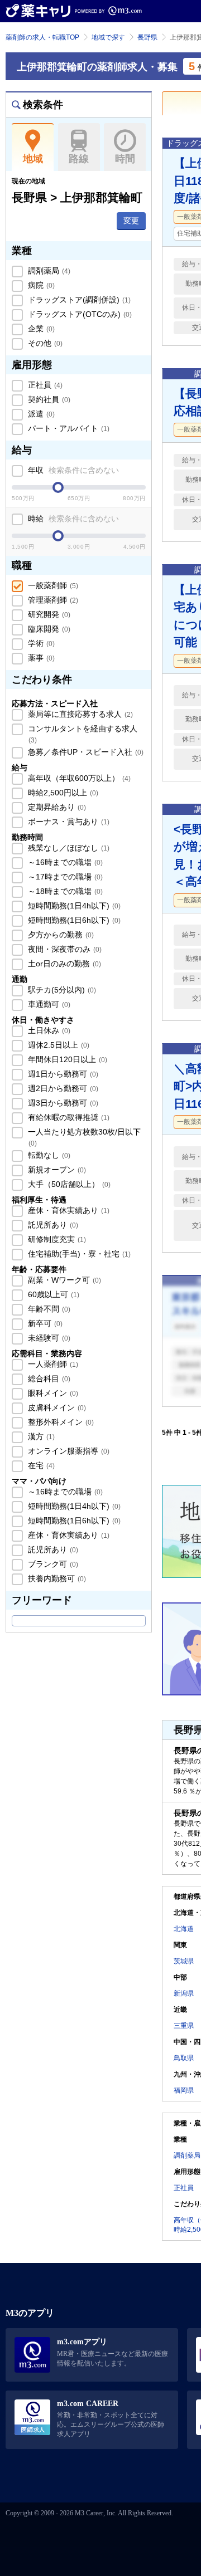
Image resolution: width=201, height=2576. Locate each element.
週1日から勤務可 (62, 1074)
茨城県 (184, 1961)
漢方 (40, 1436)
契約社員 (48, 399)
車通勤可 (48, 1004)
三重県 (184, 2026)
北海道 (184, 1929)
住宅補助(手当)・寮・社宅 (78, 1254)
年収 (72, 470)
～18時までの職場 (64, 891)
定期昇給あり (56, 807)
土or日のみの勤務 (63, 964)
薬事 (40, 658)
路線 (79, 159)
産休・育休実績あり (68, 1210)
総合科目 (48, 1379)
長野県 (147, 37)
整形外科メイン (60, 1422)
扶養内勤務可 (56, 1578)
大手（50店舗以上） (68, 1184)
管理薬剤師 (52, 600)
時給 (72, 519)
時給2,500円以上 (62, 793)
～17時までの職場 (64, 877)
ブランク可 (52, 1564)
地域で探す (108, 37)
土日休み (48, 1030)
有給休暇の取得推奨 (68, 1117)
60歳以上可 (52, 1294)
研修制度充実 (56, 1239)
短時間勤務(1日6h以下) (73, 920)
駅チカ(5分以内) (61, 990)
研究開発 (48, 614)
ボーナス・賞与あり (68, 822)
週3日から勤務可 (62, 1103)
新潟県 (184, 1993)
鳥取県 (184, 2058)
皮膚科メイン (56, 1407)
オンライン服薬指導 (68, 1451)
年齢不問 (48, 1309)
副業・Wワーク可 (63, 1280)
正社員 (44, 385)
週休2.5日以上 (58, 1045)
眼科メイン (52, 1393)
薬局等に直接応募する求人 (79, 714)
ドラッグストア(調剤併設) (78, 300)
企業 (40, 329)
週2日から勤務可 (62, 1088)
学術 (40, 643)
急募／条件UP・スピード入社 (85, 752)
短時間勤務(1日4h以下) (73, 906)
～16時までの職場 (64, 862)
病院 (40, 285)
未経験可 (48, 1338)
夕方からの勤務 (60, 935)
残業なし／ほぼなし (68, 848)
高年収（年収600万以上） (78, 778)
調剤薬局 (48, 271)
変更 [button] (131, 221)
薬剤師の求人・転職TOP (42, 37)
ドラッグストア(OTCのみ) (79, 314)
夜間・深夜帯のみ (64, 949)
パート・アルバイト (68, 428)
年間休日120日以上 (66, 1059)
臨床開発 (48, 629)
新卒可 (44, 1323)
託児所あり (52, 1225)
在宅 (40, 1465)
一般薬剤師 (52, 585)
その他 (44, 343)
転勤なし (48, 1155)
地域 (33, 159)
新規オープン (56, 1170)
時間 (125, 159)
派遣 (40, 414)
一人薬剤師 (52, 1364)
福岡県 (184, 2090)
